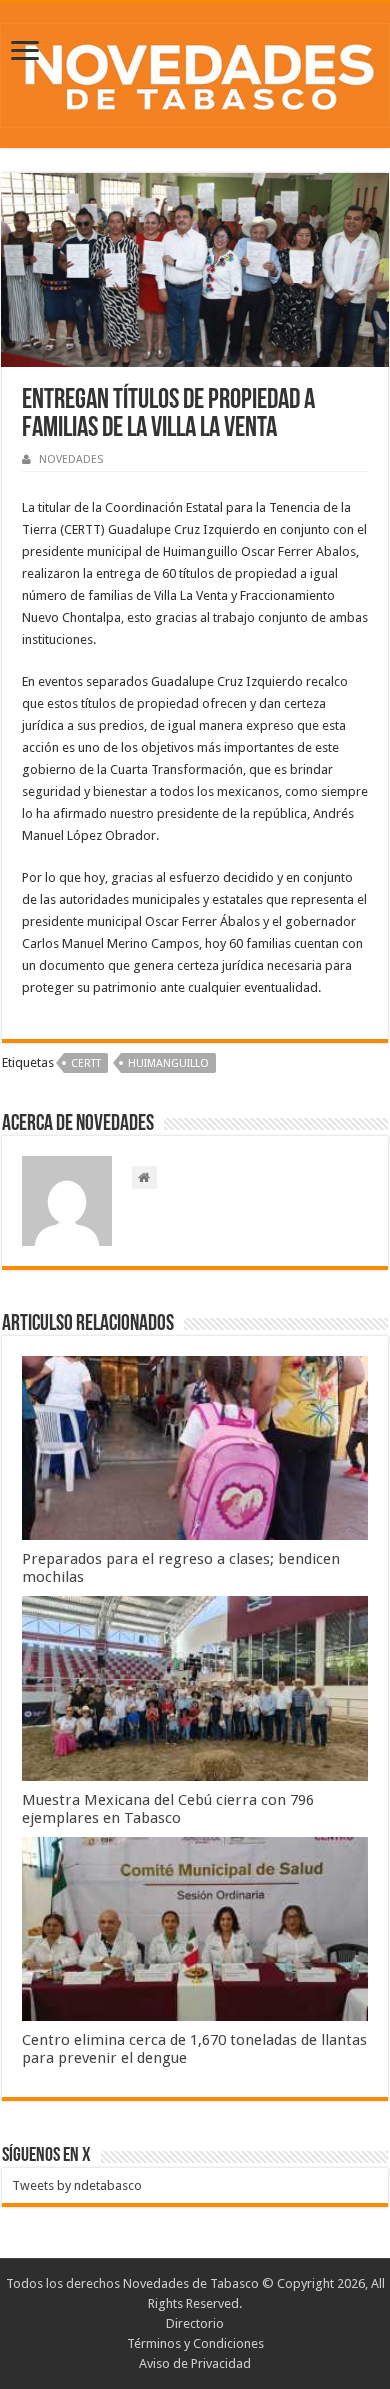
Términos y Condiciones (195, 2343)
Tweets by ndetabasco (77, 2185)
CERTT (86, 1063)
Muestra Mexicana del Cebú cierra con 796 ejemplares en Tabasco (168, 1809)
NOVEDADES (71, 459)
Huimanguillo (168, 1063)
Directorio (195, 2323)
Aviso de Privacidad (195, 2363)
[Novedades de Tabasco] (195, 72)
